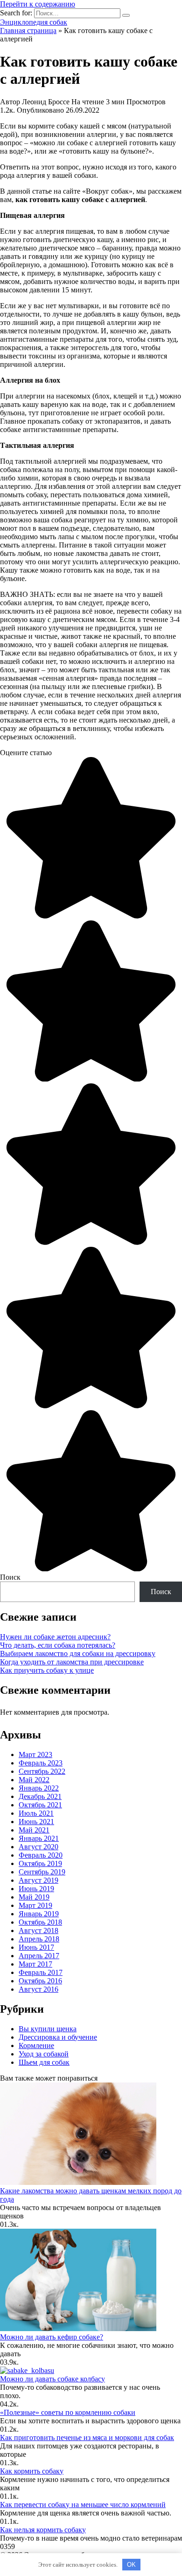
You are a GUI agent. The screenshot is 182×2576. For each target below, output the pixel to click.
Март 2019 (35, 1905)
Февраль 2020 (41, 1855)
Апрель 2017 (39, 1956)
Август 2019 (38, 1880)
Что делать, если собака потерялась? (58, 1645)
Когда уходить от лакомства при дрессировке (72, 1662)
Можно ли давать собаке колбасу (52, 2379)
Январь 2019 (39, 1914)
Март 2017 (35, 1964)
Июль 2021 (36, 1813)
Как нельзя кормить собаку (43, 2530)
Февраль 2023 (41, 1763)
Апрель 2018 (39, 1939)
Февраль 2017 (41, 1972)
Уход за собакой (44, 2054)
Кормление (36, 2045)
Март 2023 (35, 1755)
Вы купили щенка (48, 2029)
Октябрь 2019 (40, 1863)
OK (131, 2565)
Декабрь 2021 (40, 1796)
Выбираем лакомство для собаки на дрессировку (78, 1653)
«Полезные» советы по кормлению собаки (68, 2412)
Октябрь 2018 (40, 1922)
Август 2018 (38, 1930)
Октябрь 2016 (40, 1981)
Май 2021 (34, 1830)
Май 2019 (34, 1897)
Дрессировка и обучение (58, 2037)
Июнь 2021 (36, 1822)
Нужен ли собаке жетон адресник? (55, 1637)
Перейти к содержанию (38, 4)
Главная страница (28, 30)
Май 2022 (34, 1780)
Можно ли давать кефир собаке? (52, 2337)
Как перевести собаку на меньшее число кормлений (83, 2505)
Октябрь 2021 (40, 1805)
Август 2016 (38, 1989)
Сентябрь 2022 (42, 1771)
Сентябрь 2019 (42, 1872)
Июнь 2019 (36, 1889)
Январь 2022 (39, 1788)
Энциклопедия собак (34, 22)
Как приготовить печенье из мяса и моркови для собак (87, 2437)
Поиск (10, 1577)
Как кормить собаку (32, 2471)
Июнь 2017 (36, 1947)
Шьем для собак (44, 2062)
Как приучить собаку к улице (47, 1670)
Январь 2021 (39, 1838)
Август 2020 (38, 1847)
